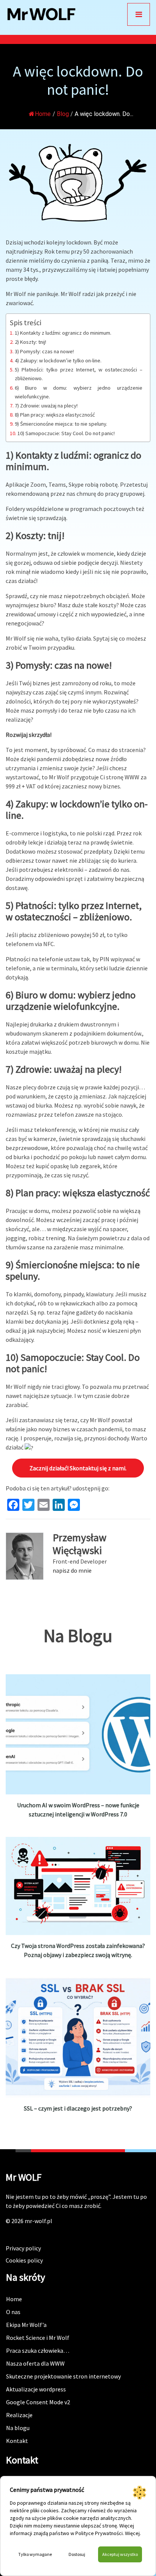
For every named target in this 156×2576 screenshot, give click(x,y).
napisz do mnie (72, 1570)
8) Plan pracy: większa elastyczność (55, 415)
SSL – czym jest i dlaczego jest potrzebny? (78, 2108)
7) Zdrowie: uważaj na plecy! (46, 406)
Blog (63, 114)
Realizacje (19, 2415)
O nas (13, 2312)
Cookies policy (24, 2260)
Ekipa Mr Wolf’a (26, 2325)
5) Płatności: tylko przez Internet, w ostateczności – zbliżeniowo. (79, 374)
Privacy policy (23, 2248)
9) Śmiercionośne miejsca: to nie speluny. (61, 424)
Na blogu (18, 2428)
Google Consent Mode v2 (38, 2402)
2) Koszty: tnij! (30, 342)
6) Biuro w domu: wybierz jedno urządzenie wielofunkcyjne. (79, 392)
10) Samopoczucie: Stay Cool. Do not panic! (66, 433)
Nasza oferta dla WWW (35, 2363)
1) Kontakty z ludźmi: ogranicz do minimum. (63, 333)
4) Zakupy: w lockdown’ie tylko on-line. (58, 360)
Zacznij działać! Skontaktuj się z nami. (78, 1468)
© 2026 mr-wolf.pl (29, 2221)
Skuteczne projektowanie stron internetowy (63, 2376)
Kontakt (17, 2441)
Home (43, 114)
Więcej (132, 2533)
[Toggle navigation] (139, 14)
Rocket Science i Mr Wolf (38, 2338)
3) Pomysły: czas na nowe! (44, 351)
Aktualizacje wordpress (36, 2389)
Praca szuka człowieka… (38, 2350)
